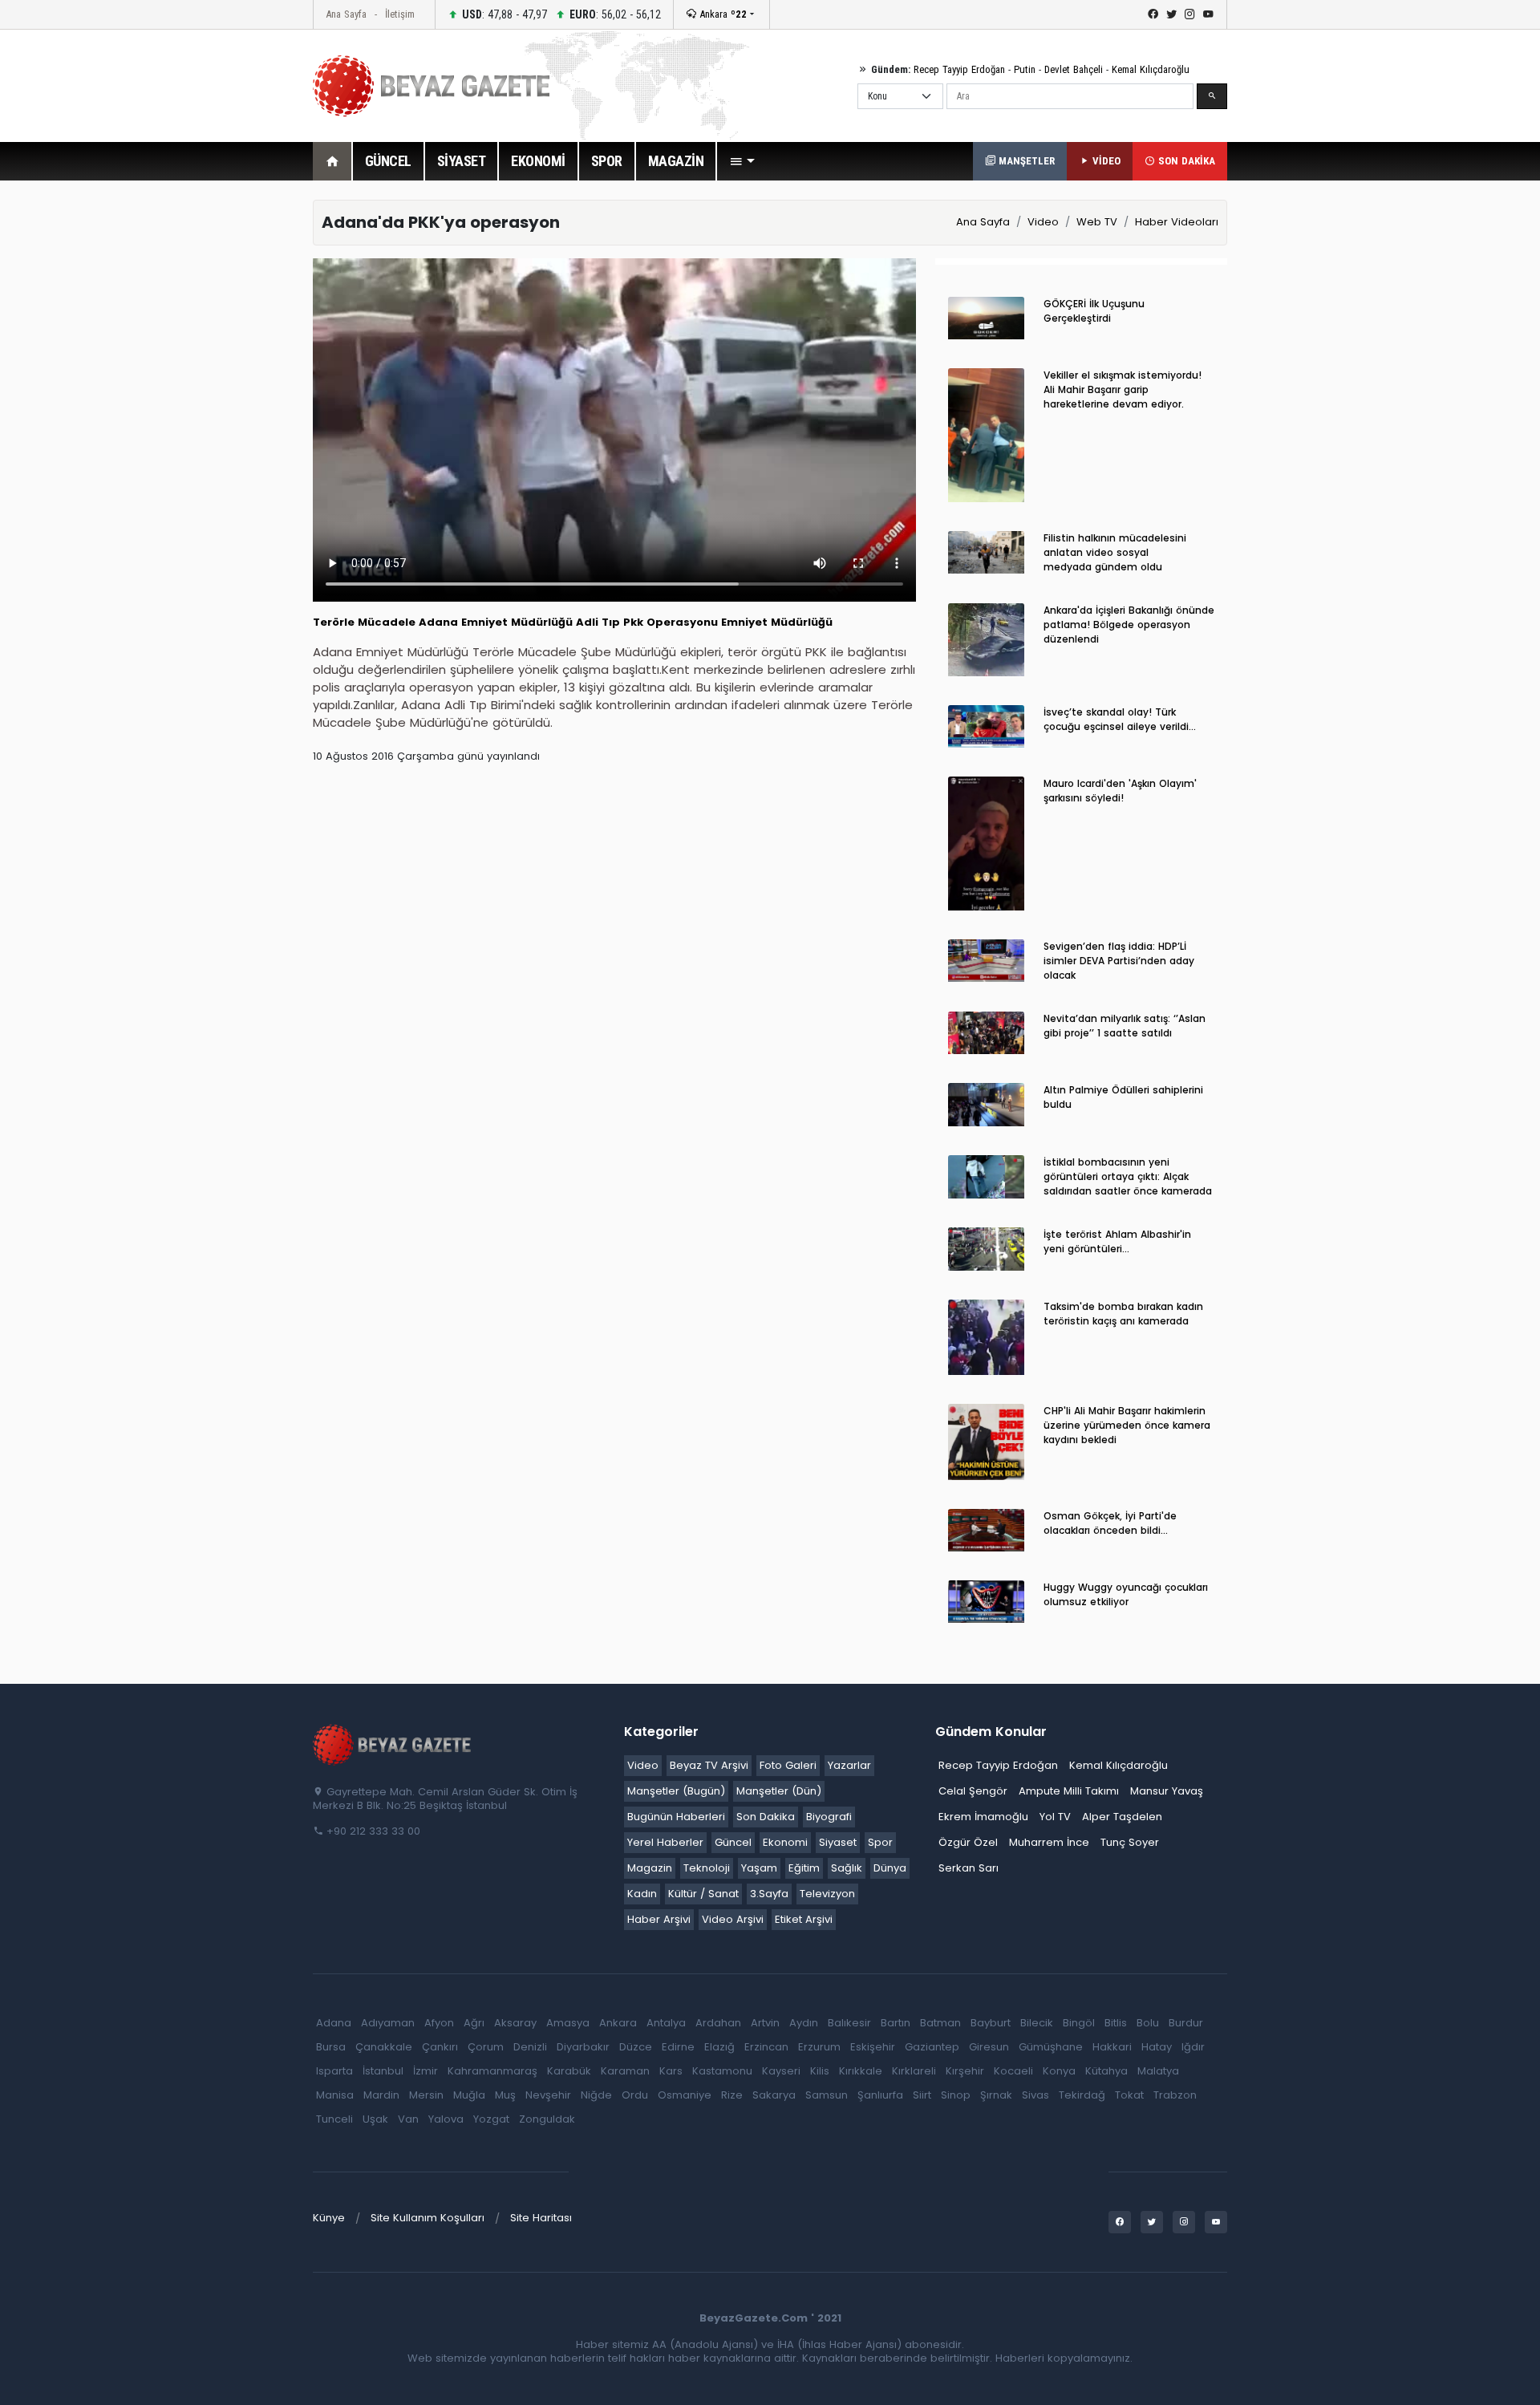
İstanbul (383, 2071)
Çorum (486, 2047)
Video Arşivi (733, 1919)
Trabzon (1175, 2095)
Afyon (439, 2023)
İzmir (426, 2071)
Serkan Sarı (969, 1868)
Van (408, 2119)
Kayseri (781, 2071)
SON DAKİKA (1185, 161)
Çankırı (440, 2047)
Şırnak (996, 2095)
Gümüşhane (1051, 2047)
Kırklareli (914, 2071)
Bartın (896, 2023)
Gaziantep (932, 2047)
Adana (334, 2023)
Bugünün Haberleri (676, 1817)
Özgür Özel (968, 1842)
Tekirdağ (1082, 2095)
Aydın (804, 2023)
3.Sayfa (769, 1894)
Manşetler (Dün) (779, 1791)
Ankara (721, 14)
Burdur (1186, 2023)
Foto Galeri (788, 1765)
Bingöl (1079, 2023)
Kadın (642, 1894)
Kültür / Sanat (703, 1894)
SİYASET (462, 161)
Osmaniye (685, 2095)
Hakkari (1112, 2047)
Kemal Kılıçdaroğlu (1151, 69)
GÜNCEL (388, 161)
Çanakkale (384, 2047)
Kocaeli (1013, 2071)
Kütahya (1106, 2071)
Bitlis (1116, 2023)
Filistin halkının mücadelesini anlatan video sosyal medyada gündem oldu (1115, 552)
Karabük (569, 2071)
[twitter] (1171, 14)
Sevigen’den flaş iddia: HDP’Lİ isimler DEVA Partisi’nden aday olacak (1119, 961)
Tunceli (334, 2119)
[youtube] (1208, 14)
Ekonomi (785, 1842)
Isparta (334, 2071)
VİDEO (1105, 161)
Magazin (650, 1868)
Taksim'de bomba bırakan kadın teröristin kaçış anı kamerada (1123, 1314)
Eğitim (804, 1868)
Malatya (1158, 2071)
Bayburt (991, 2023)
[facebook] (1153, 14)
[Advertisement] (225, 440)
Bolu (1148, 2023)
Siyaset (838, 1842)
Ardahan (718, 2023)
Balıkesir (849, 2023)
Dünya (890, 1868)
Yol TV (1055, 1817)
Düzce (636, 2047)
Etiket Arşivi (804, 1919)
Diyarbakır (583, 2047)
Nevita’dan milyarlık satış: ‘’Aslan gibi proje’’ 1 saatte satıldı (1125, 1026)
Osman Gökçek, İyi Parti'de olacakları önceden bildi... (1110, 1523)
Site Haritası (541, 2218)
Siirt (922, 2095)
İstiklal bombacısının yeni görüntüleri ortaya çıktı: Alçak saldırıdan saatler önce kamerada (1128, 1176)
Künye (329, 2218)
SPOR (607, 161)
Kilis (820, 2071)
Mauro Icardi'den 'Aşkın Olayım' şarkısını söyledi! (1120, 791)
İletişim (400, 14)
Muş (505, 2095)
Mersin (426, 2095)
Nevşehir (548, 2095)
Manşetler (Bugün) (676, 1791)
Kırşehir (965, 2071)
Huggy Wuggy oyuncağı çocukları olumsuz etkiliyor (1126, 1594)
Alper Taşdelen (1122, 1817)
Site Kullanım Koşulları (428, 2218)
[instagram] (1190, 14)
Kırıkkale (861, 2071)
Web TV (1097, 222)
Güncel (733, 1842)
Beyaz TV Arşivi (709, 1765)
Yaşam (759, 1868)
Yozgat (491, 2119)
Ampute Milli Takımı (1069, 1791)
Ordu (635, 2095)
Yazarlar (849, 1765)
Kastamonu (722, 2071)
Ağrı (474, 2023)
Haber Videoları (1177, 222)
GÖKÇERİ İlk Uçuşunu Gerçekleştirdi (1094, 311)
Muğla (469, 2095)
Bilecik (1037, 2023)
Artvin (765, 2023)
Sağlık (847, 1868)
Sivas (1035, 2095)
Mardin (381, 2095)
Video (1043, 222)
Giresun (989, 2047)
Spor (880, 1842)
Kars (671, 2071)
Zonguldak (547, 2119)
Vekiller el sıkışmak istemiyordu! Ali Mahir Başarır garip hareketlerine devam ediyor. (1123, 389)
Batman (940, 2023)
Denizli (530, 2047)
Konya (1059, 2071)
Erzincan (766, 2047)
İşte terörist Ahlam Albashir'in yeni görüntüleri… (1117, 1241)
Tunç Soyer (1130, 1842)
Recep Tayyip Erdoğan (959, 69)
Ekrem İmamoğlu (983, 1817)
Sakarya (774, 2095)
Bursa (331, 2047)
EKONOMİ (538, 161)
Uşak (375, 2119)
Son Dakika (766, 1817)
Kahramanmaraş (492, 2071)
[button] (742, 161)
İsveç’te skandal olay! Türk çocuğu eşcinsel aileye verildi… (1120, 719)
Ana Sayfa (346, 14)
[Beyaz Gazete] (393, 1744)
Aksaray (515, 2023)
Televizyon (827, 1894)
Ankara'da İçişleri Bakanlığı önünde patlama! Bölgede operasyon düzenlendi (1129, 625)
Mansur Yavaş (1167, 1791)
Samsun (827, 2095)
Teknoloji (707, 1868)
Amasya (568, 2023)
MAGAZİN (676, 161)
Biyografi (829, 1817)
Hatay (1157, 2047)
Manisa (335, 2095)
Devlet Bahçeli (1074, 69)
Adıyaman (388, 2023)
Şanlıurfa (880, 2095)
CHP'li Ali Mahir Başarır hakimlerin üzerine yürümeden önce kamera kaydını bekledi (1127, 1425)
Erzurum (819, 2047)
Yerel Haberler (665, 1842)
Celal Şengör (973, 1791)
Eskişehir (873, 2047)
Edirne (678, 2047)
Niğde (596, 2095)
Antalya (666, 2023)
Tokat (1129, 2095)
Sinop (956, 2095)
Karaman (625, 2071)
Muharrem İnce (1049, 1842)
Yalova (446, 2119)
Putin (1025, 69)
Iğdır (1193, 2047)
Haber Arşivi (659, 1919)
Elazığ (719, 2047)
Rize (732, 2095)
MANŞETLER (1025, 161)
